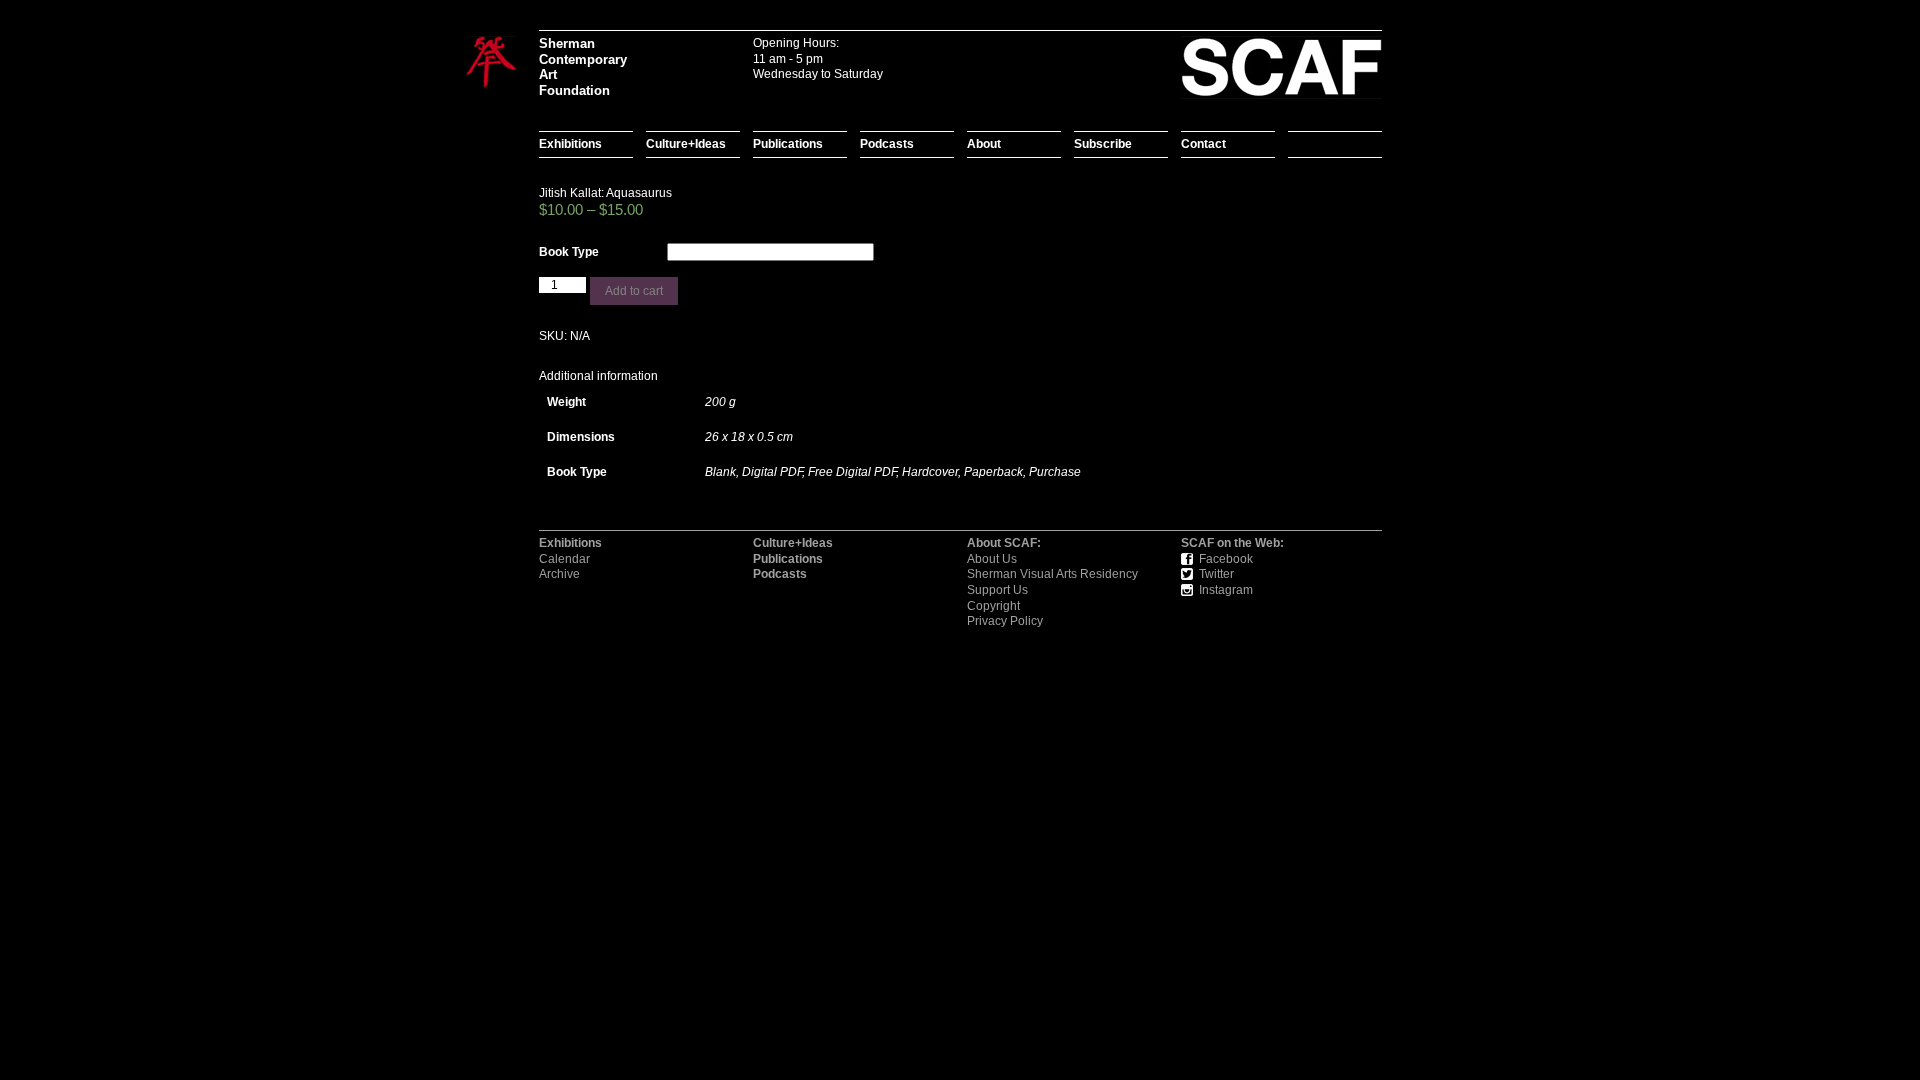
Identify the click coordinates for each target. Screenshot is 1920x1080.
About (984, 144)
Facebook (1226, 559)
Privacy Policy (1005, 621)
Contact (1203, 144)
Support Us (997, 590)
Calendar (564, 559)
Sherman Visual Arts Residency (1052, 574)
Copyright (993, 606)
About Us (992, 559)
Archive (559, 574)
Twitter (1216, 574)
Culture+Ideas (686, 144)
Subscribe (1103, 144)
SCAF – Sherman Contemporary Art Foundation (491, 63)
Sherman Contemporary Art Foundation (579, 67)
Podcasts (887, 144)
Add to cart (634, 291)
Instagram (1226, 590)
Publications (788, 144)
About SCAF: (1004, 543)
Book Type (569, 252)
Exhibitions (570, 144)
